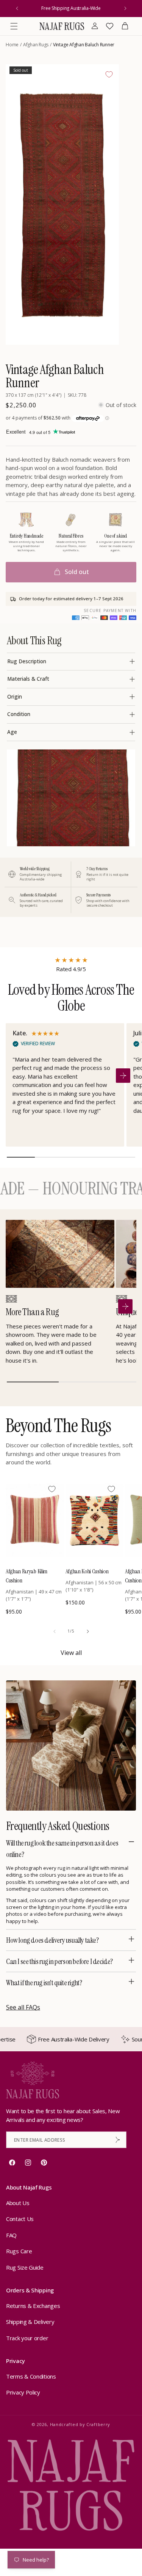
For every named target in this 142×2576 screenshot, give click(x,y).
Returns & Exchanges (33, 2306)
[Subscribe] (118, 2140)
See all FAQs (23, 2007)
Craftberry (98, 2424)
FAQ (11, 2235)
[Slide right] (88, 1631)
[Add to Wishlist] (109, 74)
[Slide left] (55, 1631)
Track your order (27, 2338)
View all (71, 1653)
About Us (18, 2203)
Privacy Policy (23, 2392)
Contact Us (20, 2219)
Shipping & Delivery (30, 2322)
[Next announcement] (125, 8)
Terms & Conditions (31, 2376)
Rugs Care (19, 2251)
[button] (14, 26)
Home (12, 45)
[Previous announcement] (17, 8)
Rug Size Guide (25, 2267)
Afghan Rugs (36, 45)
